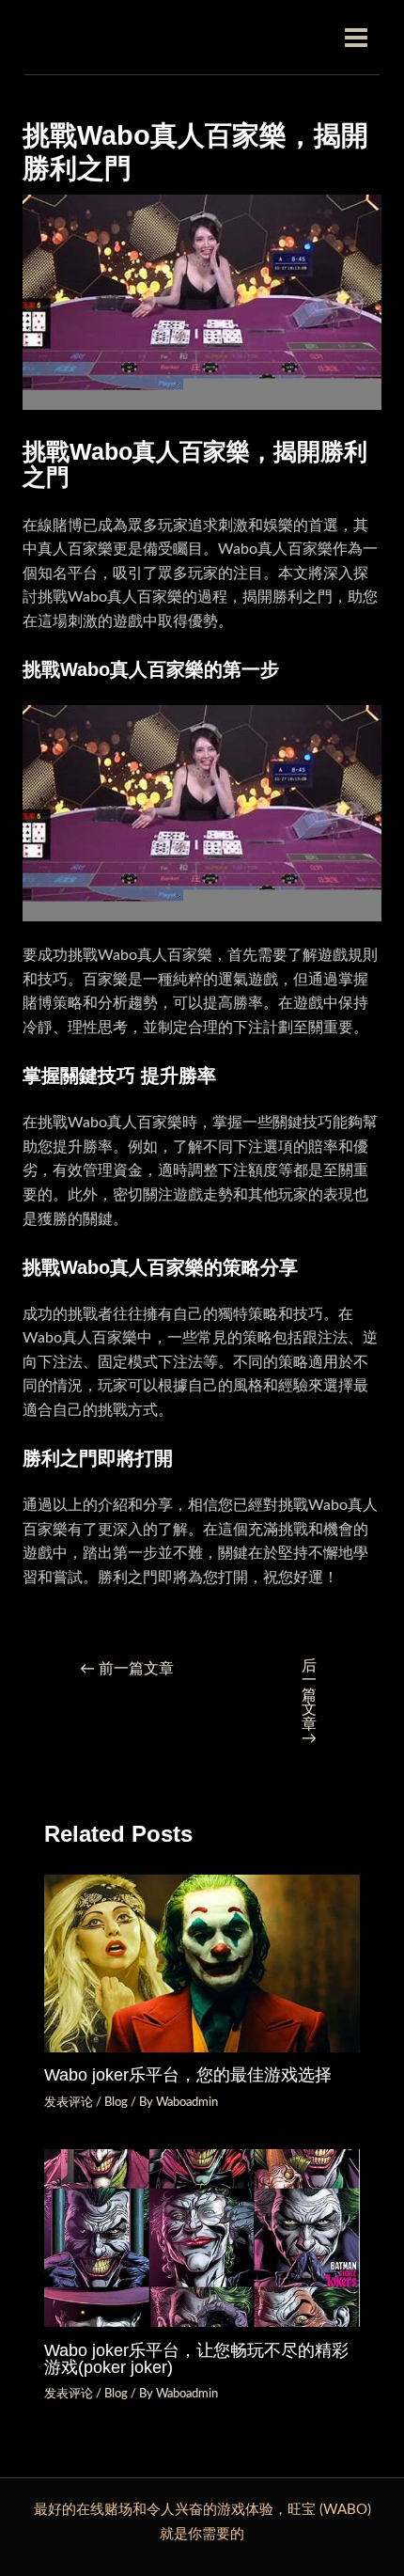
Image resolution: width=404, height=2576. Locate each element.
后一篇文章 (309, 1703)
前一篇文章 (127, 1669)
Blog (116, 2102)
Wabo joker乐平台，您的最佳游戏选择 (188, 2074)
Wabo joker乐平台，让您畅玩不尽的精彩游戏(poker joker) (196, 2358)
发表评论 (69, 2102)
